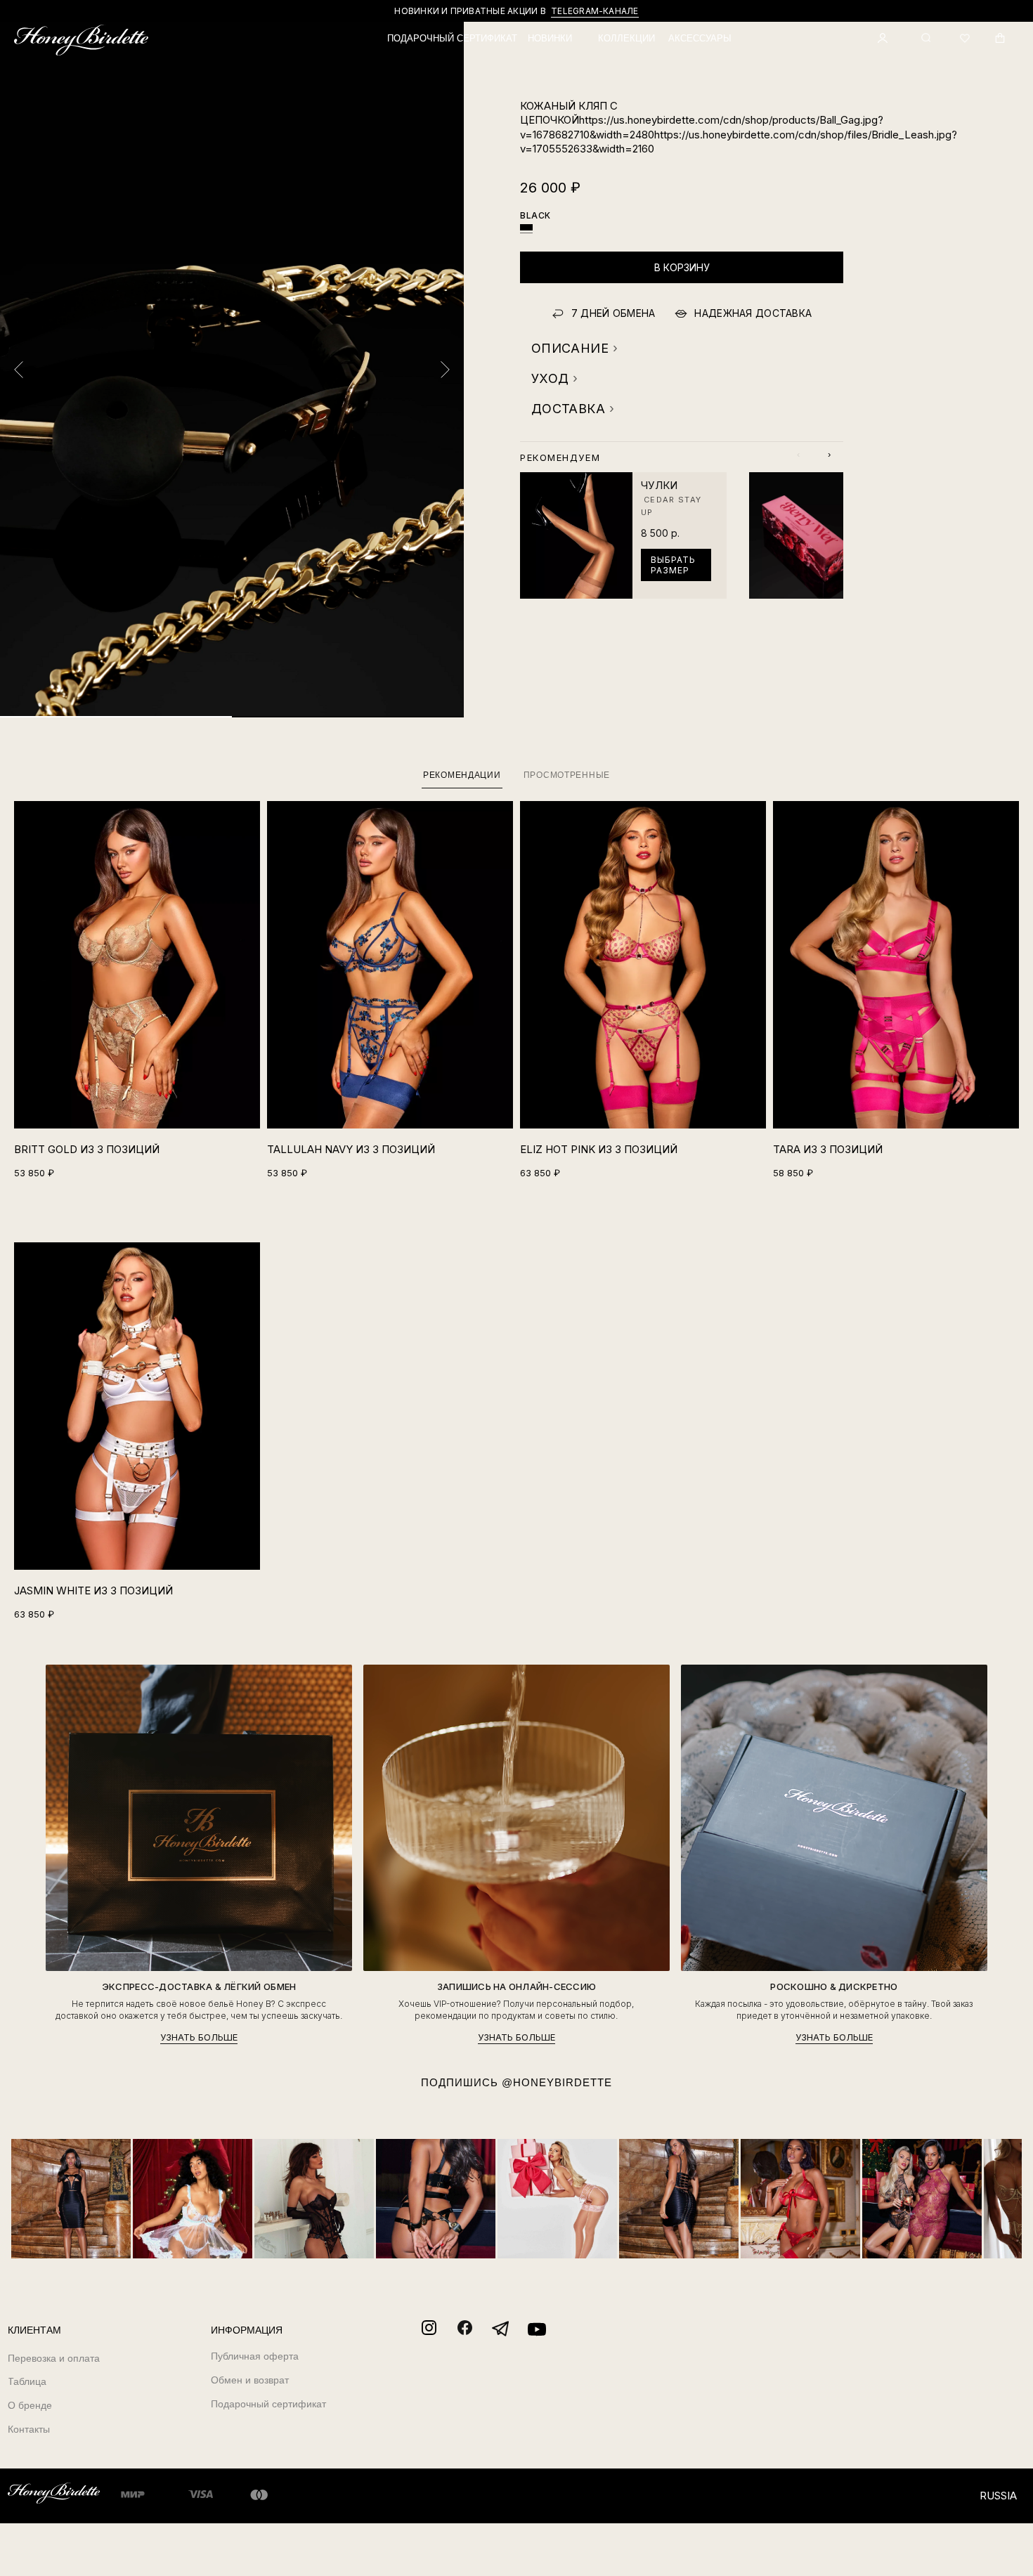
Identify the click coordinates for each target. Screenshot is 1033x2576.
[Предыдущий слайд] (19, 370)
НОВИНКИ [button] (550, 38)
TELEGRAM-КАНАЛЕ (595, 11)
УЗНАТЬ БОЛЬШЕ (199, 2037)
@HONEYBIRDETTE (557, 2082)
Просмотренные (567, 775)
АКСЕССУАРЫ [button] (700, 38)
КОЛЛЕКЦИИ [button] (626, 38)
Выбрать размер (673, 565)
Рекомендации (462, 775)
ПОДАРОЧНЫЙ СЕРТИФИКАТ (452, 38)
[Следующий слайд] (445, 370)
